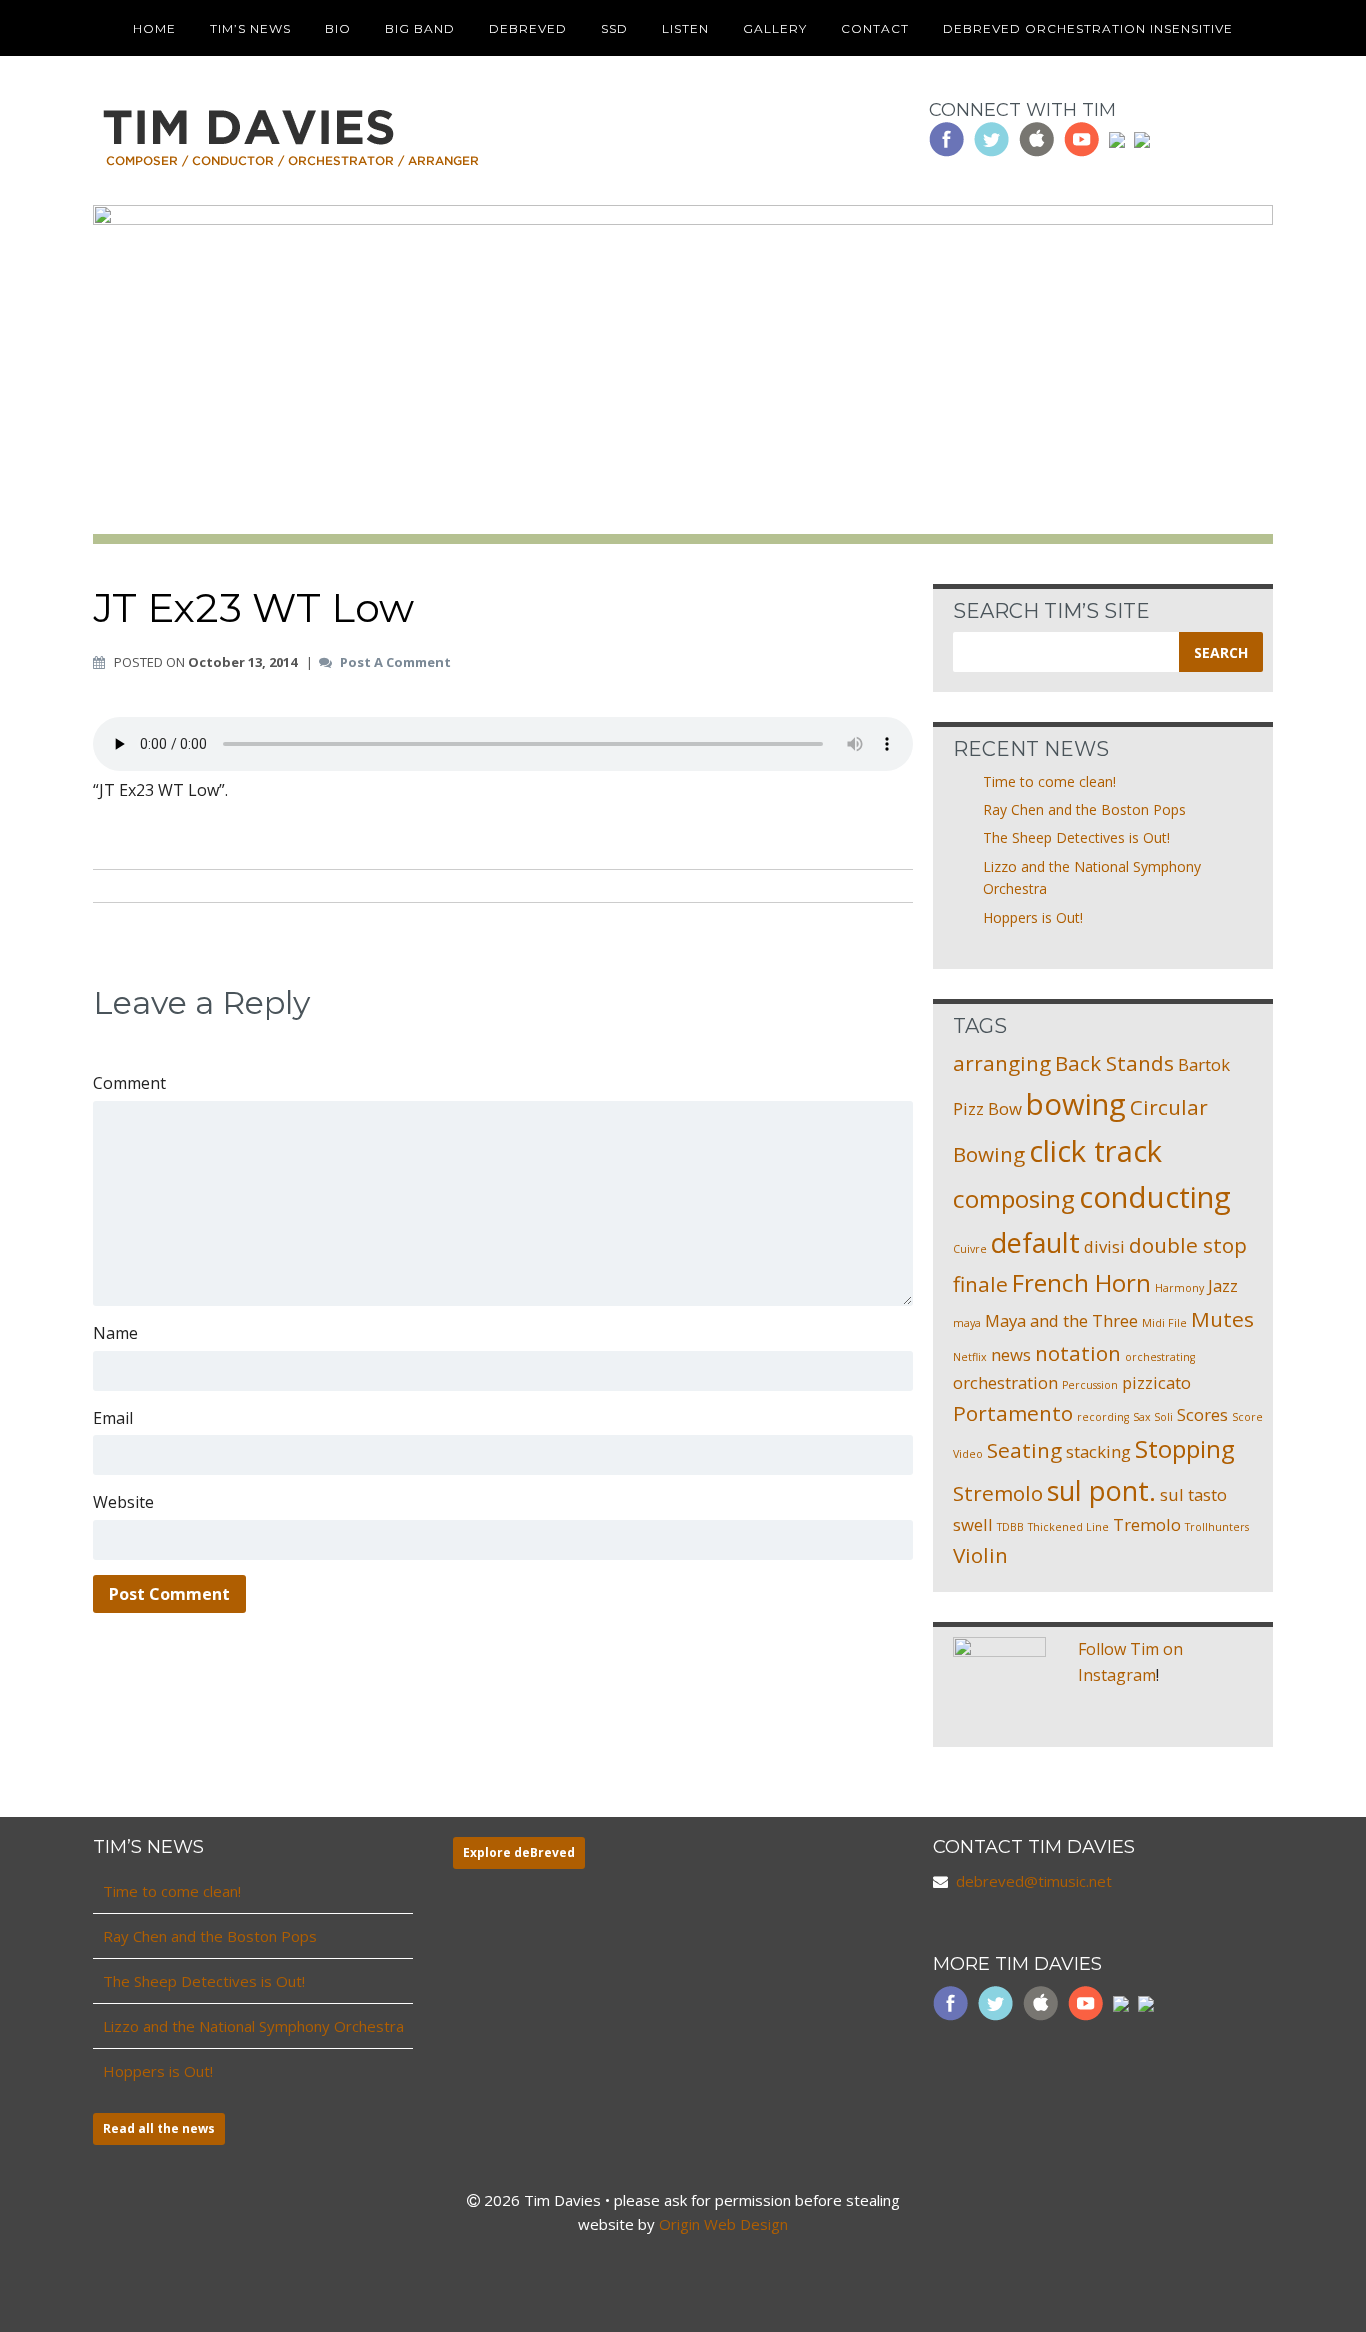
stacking (1098, 1451)
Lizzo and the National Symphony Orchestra (253, 2026)
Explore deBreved (519, 1852)
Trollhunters (1217, 1527)
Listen (685, 28)
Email (113, 1418)
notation (1078, 1353)
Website (123, 1502)
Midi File (1164, 1323)
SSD (614, 28)
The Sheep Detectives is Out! (1076, 837)
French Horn (1081, 1282)
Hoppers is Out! (1033, 917)
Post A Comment (395, 663)
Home (154, 28)
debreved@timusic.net (1034, 1881)
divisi (1104, 1246)
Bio (338, 28)
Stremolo (998, 1493)
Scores (1202, 1414)
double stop (1188, 1245)
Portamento (1013, 1413)
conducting (1155, 1197)
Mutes (1222, 1319)
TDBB (1010, 1527)
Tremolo (1147, 1524)
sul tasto (1193, 1494)
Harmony (1179, 1288)
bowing (1076, 1104)
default (1035, 1242)
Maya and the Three (1061, 1320)
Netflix (970, 1357)
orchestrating (1160, 1357)
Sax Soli (1153, 1417)
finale (980, 1284)
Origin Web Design (723, 2224)
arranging (1002, 1063)
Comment (129, 1083)
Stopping (1185, 1448)
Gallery (775, 28)
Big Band (420, 28)
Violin (980, 1555)
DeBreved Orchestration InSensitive (1088, 28)
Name (115, 1333)
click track (1095, 1151)
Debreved (528, 28)
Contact (875, 28)
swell (973, 1524)
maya (967, 1323)
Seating (1024, 1450)
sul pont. (1101, 1490)
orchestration (1005, 1382)
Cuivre (970, 1249)
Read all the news (159, 2128)
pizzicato (1156, 1382)
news (1011, 1354)
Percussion (1090, 1385)
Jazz (1223, 1285)
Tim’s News (250, 28)
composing (1014, 1198)
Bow (1005, 1108)
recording (1103, 1417)
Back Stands (1114, 1063)
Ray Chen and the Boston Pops (1084, 809)
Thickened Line (1068, 1527)
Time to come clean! (1049, 781)
